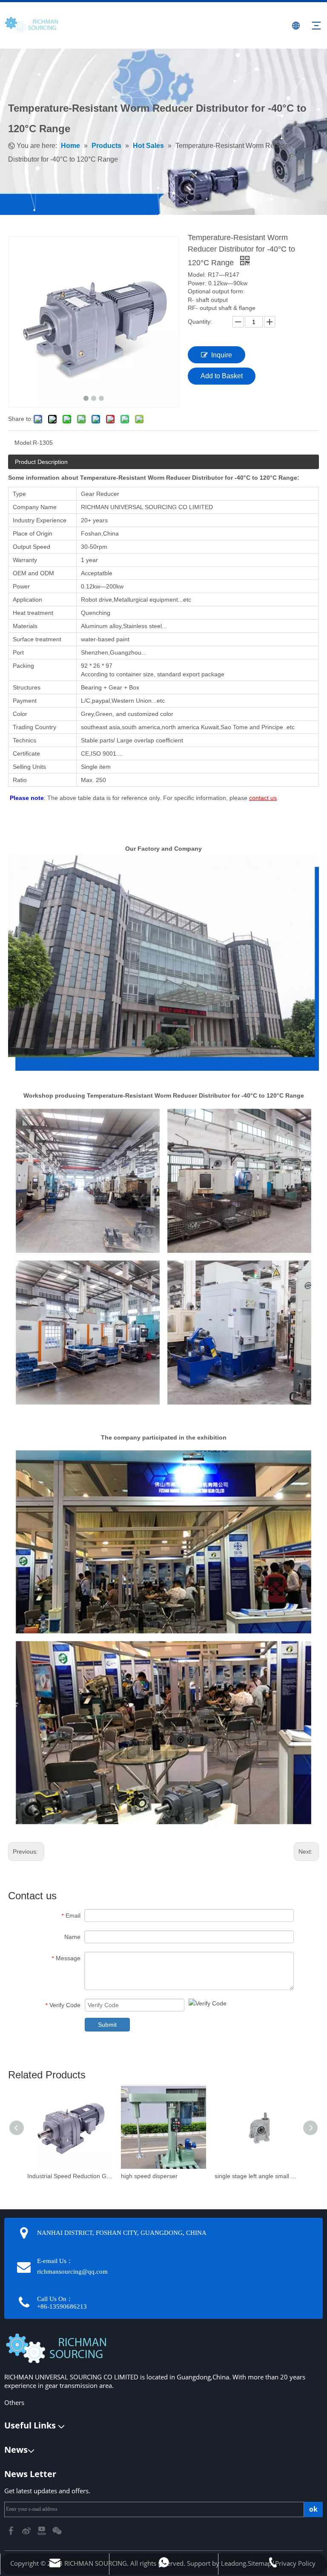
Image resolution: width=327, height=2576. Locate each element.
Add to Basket (222, 376)
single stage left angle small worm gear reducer (257, 2176)
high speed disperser (149, 2176)
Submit (107, 2025)
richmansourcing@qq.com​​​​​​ (72, 2272)
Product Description (41, 462)
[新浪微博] (27, 2530)
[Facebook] (12, 2530)
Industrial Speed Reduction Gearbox (70, 2176)
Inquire (222, 355)
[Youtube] (43, 2530)
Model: (24, 443)
